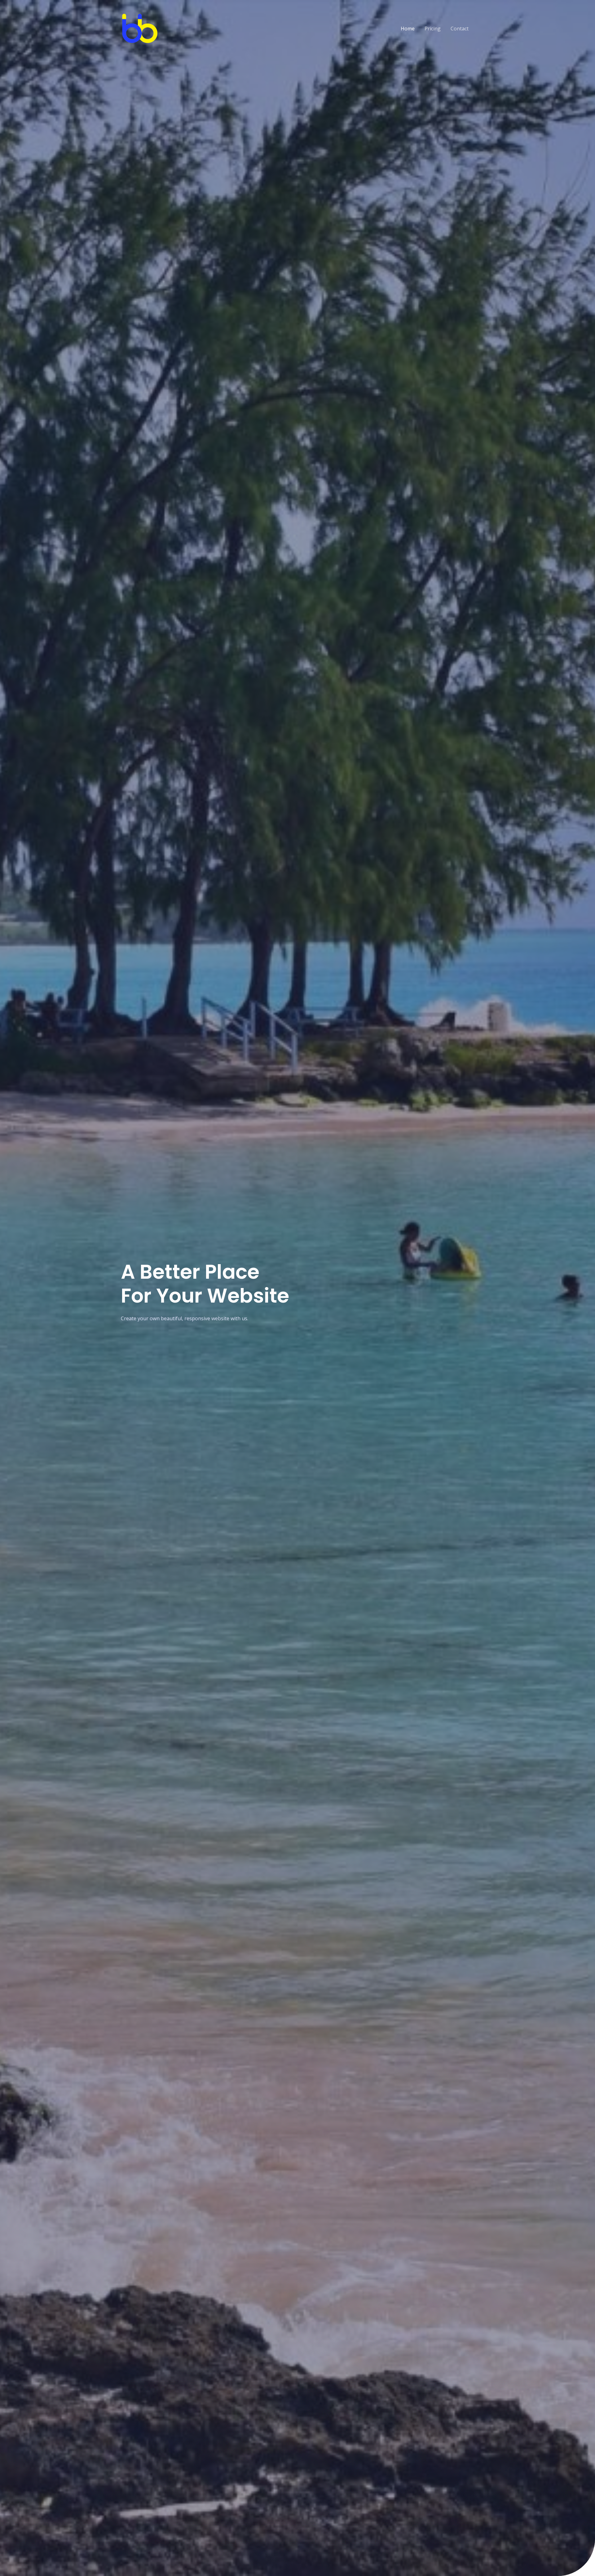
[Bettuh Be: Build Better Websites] (139, 28)
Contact (460, 29)
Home (408, 29)
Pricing (433, 29)
